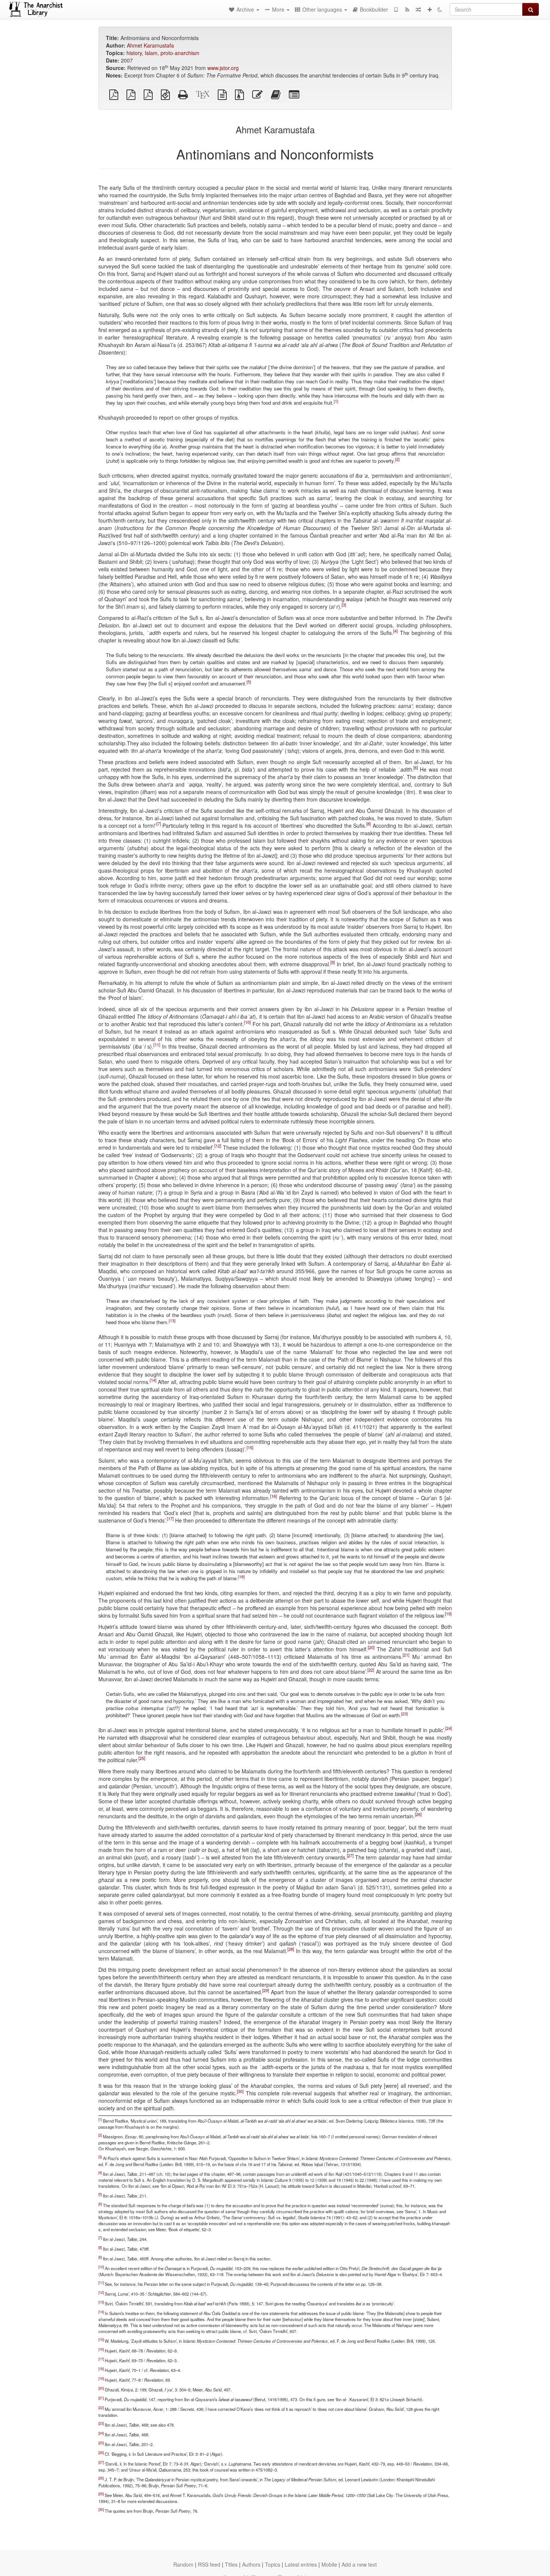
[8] (369, 824)
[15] (250, 1448)
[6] (416, 768)
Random (183, 2564)
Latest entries (301, 2564)
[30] (240, 2091)
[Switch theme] (440, 9)
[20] (371, 1647)
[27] (350, 1855)
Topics (273, 2564)
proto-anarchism (180, 53)
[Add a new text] (430, 9)
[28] (291, 1949)
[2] (397, 459)
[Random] (418, 9)
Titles (231, 2564)
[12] (218, 1146)
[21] (406, 1655)
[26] (418, 1814)
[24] (449, 1728)
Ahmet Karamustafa (150, 45)
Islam (151, 53)
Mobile (329, 2564)
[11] (157, 1045)
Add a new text (359, 2564)
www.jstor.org (223, 68)
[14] (153, 1380)
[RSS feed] (407, 9)
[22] (371, 1670)
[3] (344, 605)
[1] (336, 401)
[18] (241, 1576)
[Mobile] (396, 9)
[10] (247, 1022)
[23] (404, 1713)
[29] (266, 1990)
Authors (251, 2564)
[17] (170, 1519)
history (134, 53)
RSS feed (209, 2564)
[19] (448, 1614)
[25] (142, 1758)
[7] (159, 824)
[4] (395, 631)
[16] (274, 1496)
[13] (172, 1321)
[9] (333, 962)
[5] (249, 682)
